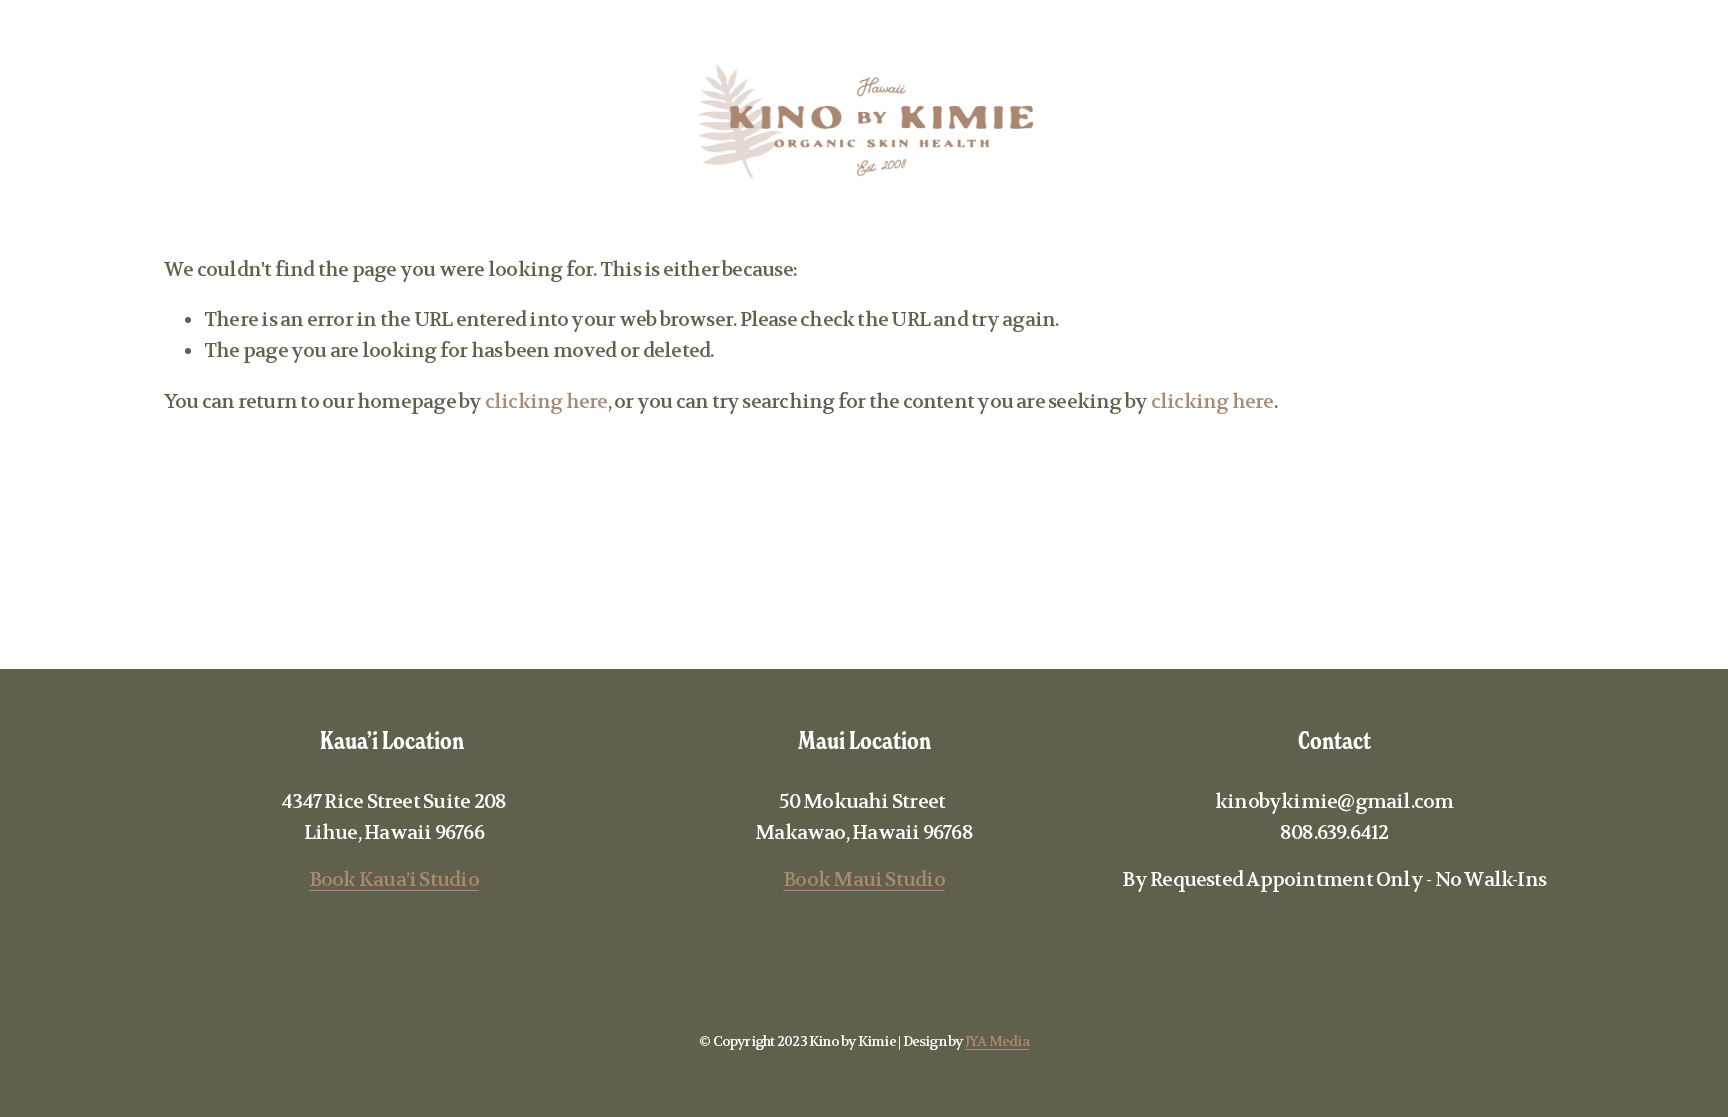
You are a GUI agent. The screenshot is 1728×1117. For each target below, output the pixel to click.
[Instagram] (1620, 125)
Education (308, 123)
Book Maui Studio (864, 879)
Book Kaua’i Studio (394, 879)
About (62, 123)
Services (175, 123)
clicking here (546, 401)
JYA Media (997, 1041)
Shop (427, 123)
